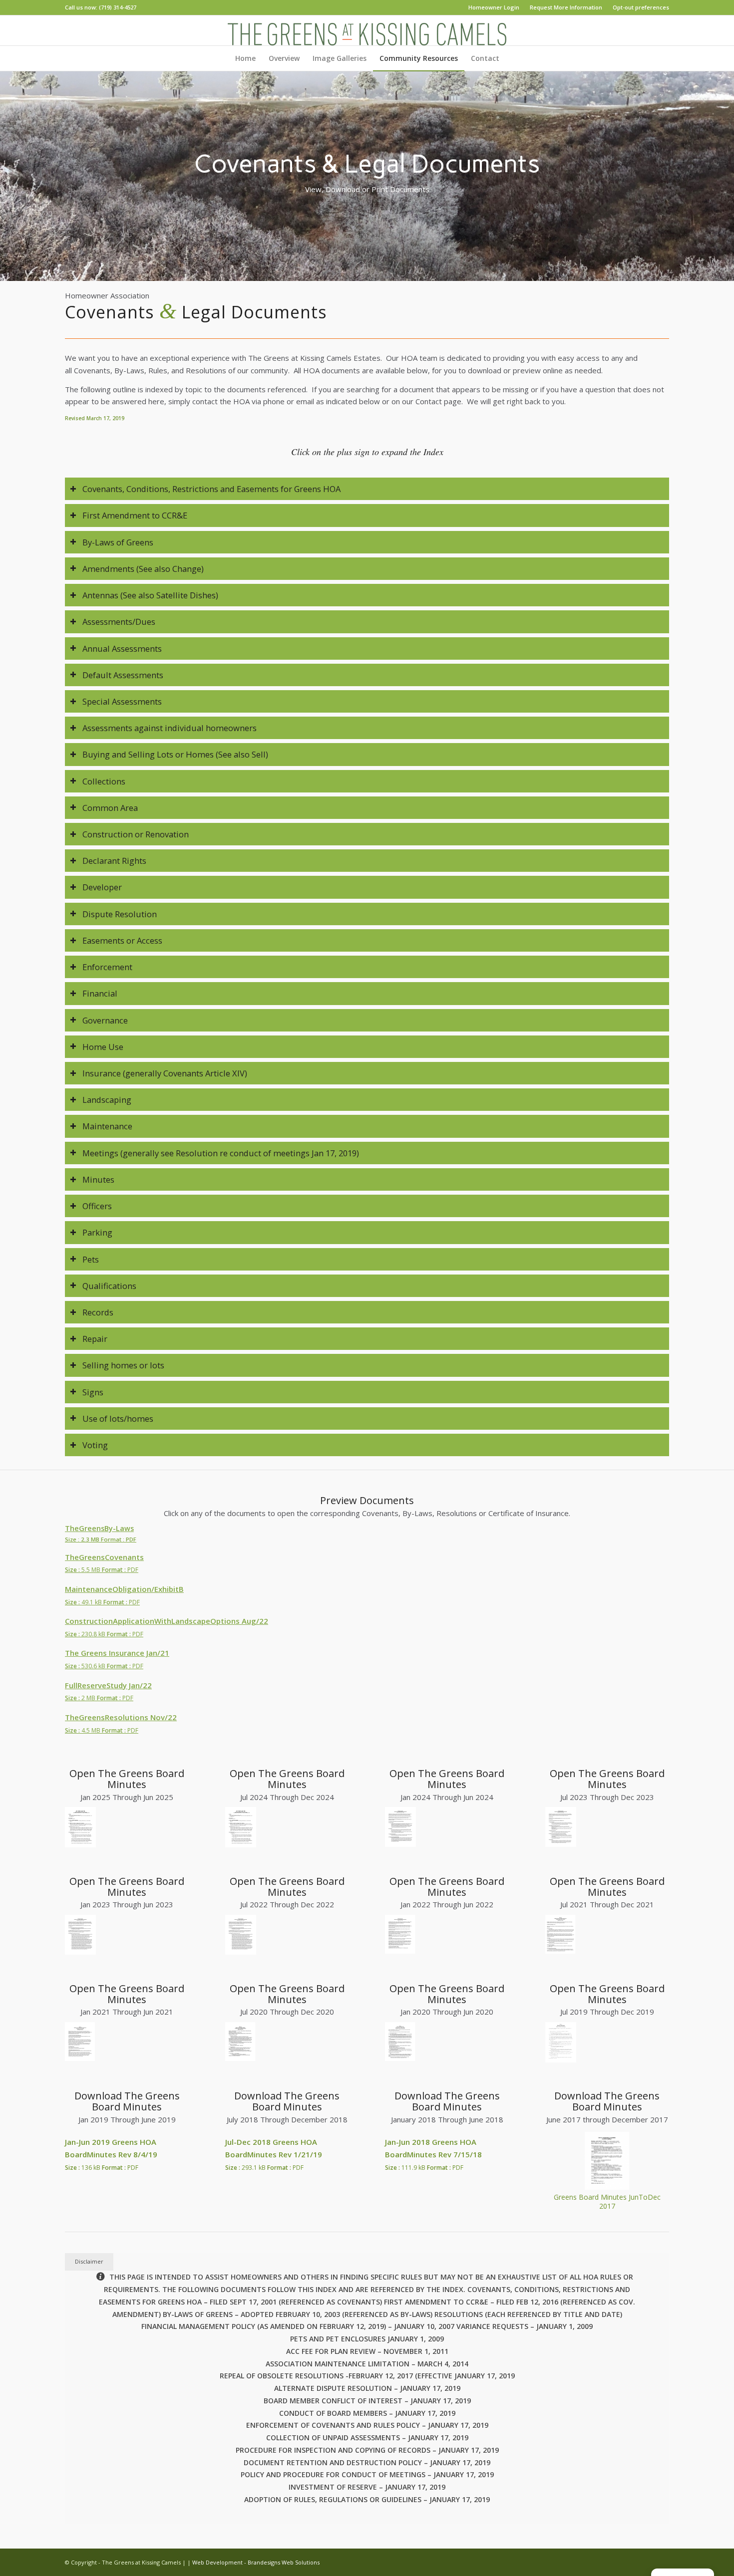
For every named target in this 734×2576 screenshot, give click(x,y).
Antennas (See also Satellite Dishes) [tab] (150, 595)
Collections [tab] (104, 781)
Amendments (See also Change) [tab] (143, 569)
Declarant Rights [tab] (114, 861)
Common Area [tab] (110, 808)
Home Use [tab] (103, 1047)
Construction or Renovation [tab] (136, 834)
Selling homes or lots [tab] (123, 1365)
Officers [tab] (97, 1206)
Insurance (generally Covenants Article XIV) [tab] (165, 1073)
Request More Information (566, 7)
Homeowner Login (494, 7)
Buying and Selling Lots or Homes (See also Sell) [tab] (175, 754)
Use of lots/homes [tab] (118, 1418)
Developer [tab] (102, 887)
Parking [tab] (97, 1232)
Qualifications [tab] (109, 1286)
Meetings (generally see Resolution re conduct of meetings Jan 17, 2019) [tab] (221, 1153)
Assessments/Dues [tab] (119, 622)
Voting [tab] (95, 1445)
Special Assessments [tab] (122, 701)
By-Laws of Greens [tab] (118, 542)
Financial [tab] (100, 993)
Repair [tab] (95, 1339)
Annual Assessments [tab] (122, 648)
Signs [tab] (93, 1392)
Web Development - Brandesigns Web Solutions (256, 2562)
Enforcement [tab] (107, 967)
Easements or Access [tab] (122, 940)
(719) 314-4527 (118, 7)
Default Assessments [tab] (123, 675)
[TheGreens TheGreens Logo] (367, 30)
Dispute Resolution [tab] (120, 914)
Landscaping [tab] (107, 1100)
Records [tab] (98, 1312)
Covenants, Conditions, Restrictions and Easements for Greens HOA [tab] (211, 489)
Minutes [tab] (98, 1179)
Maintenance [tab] (107, 1126)
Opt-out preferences (641, 7)
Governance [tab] (105, 1020)
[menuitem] (494, 7)
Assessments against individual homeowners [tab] (170, 728)
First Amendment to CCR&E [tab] (135, 515)
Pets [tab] (91, 1259)
